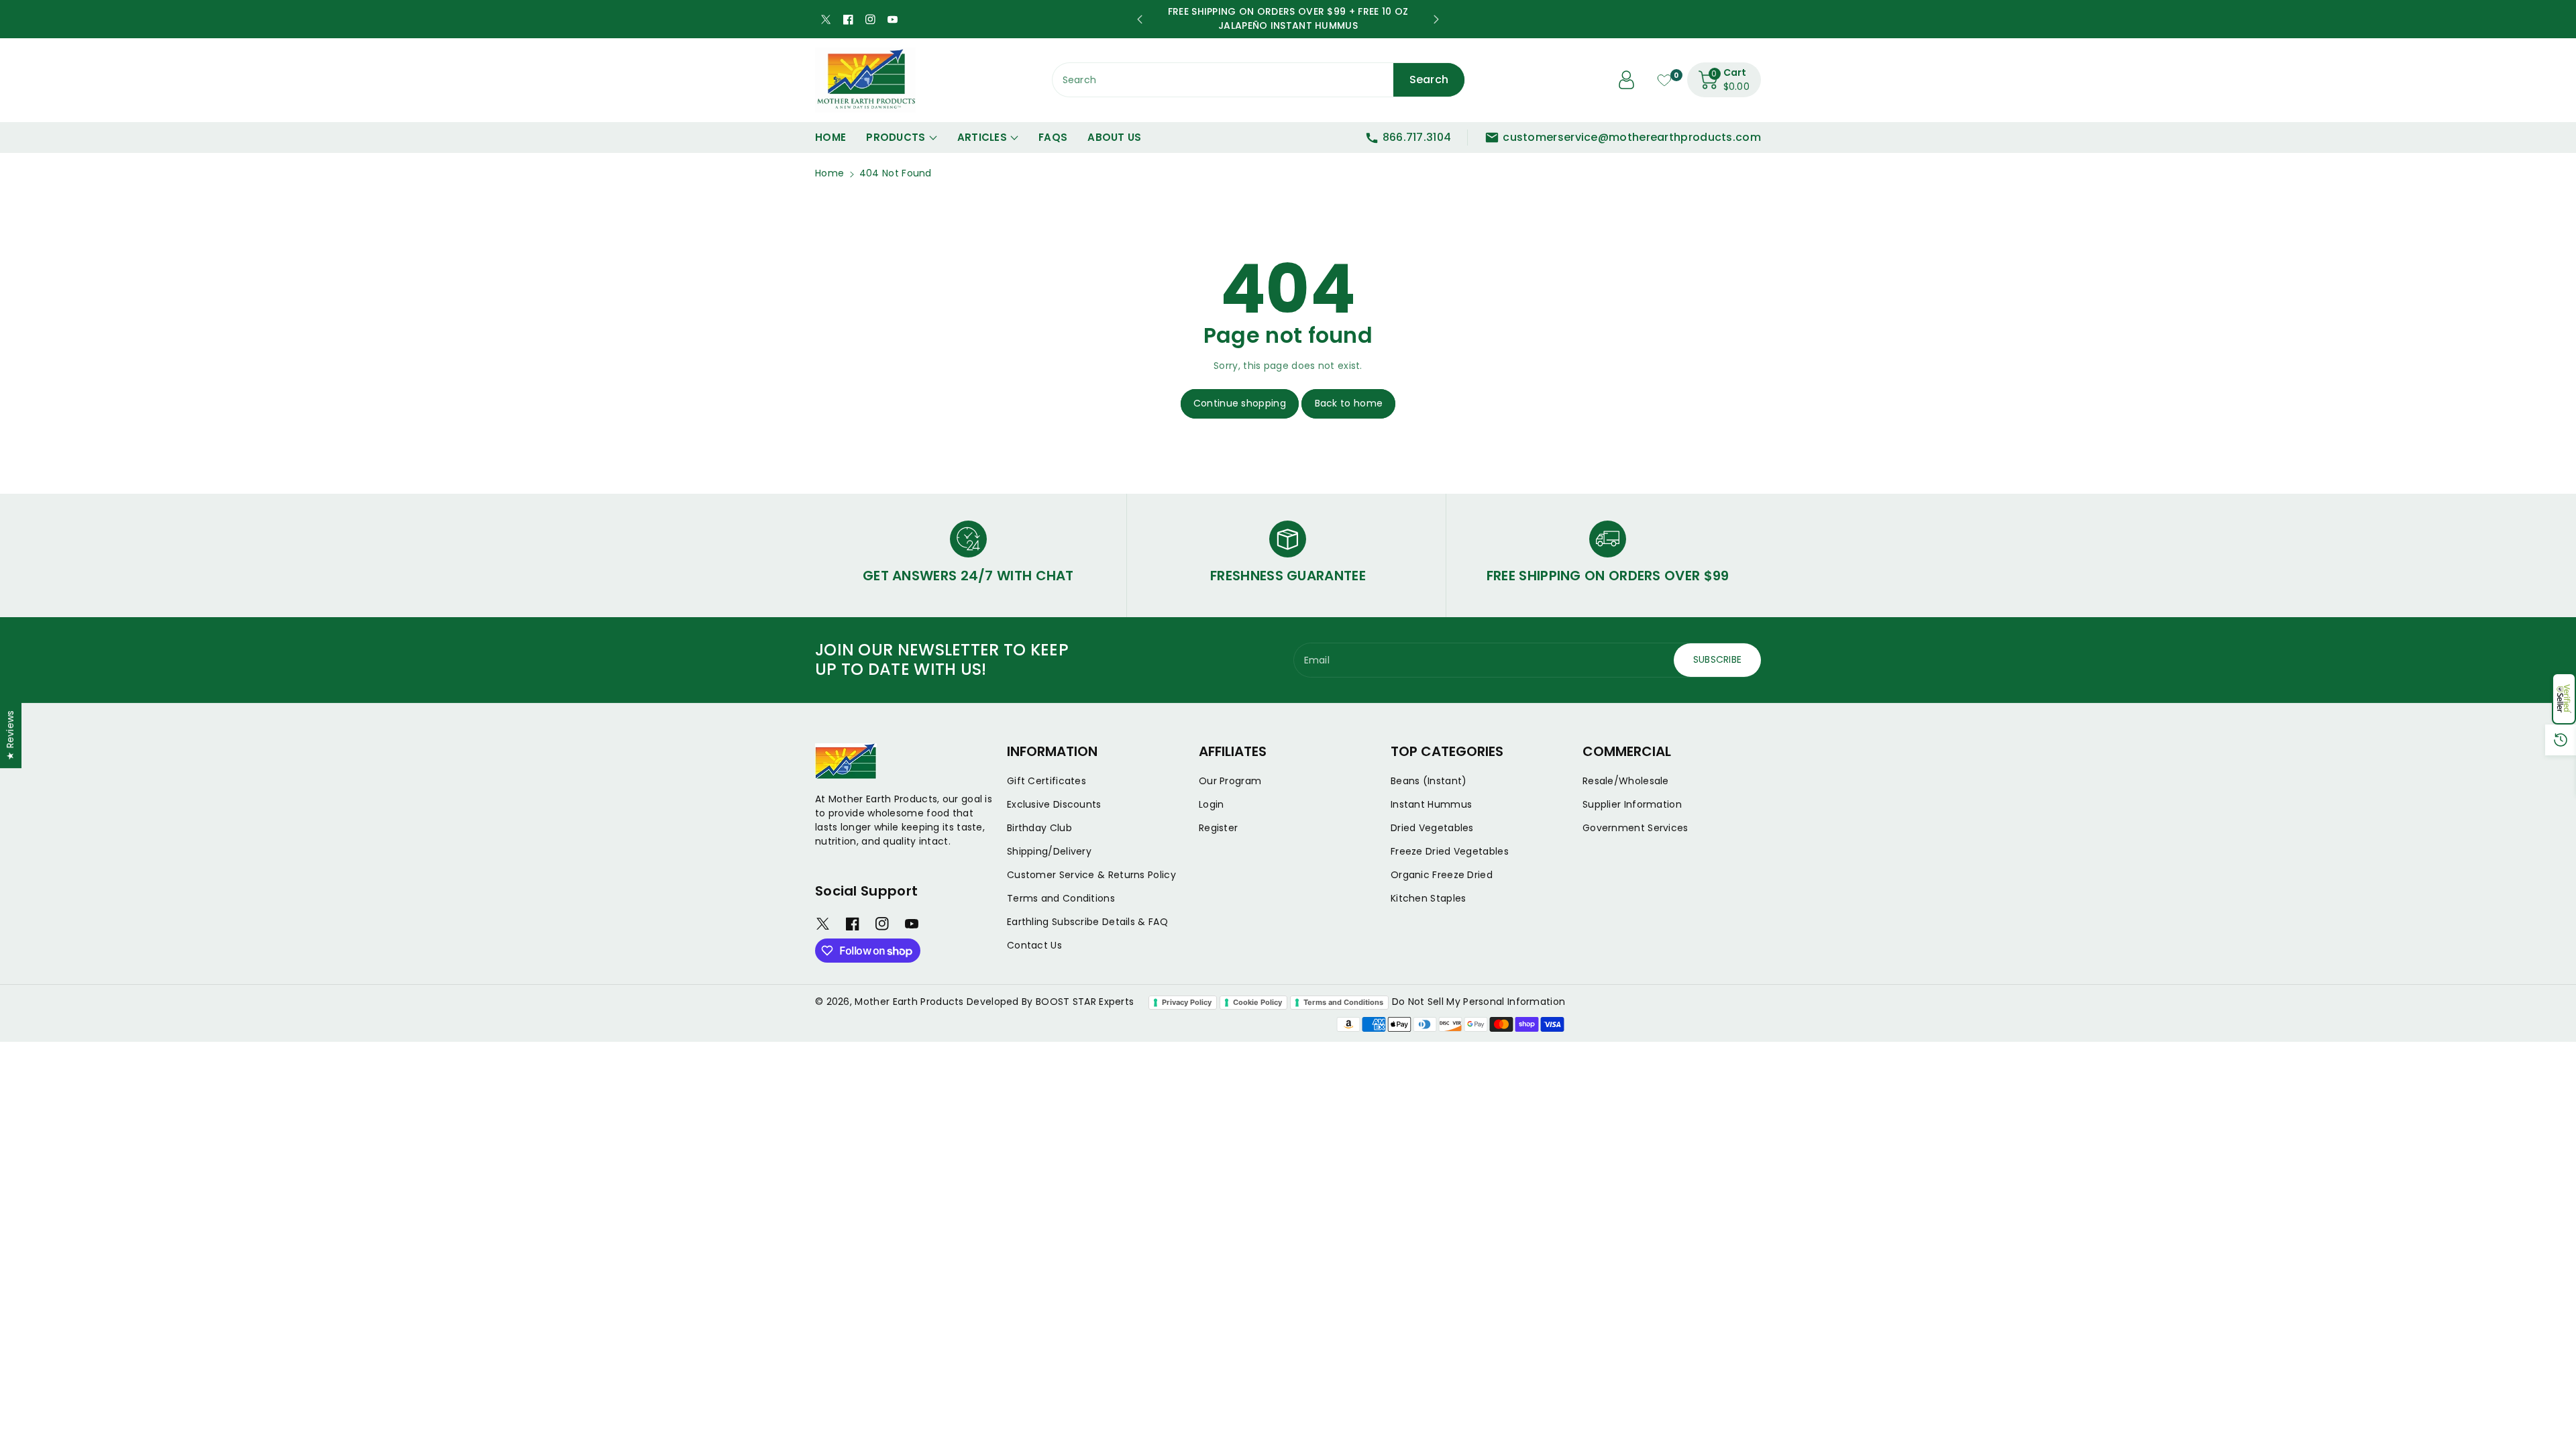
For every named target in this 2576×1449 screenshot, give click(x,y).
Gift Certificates (1046, 781)
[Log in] (1627, 80)
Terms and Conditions (1061, 898)
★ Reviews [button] (10, 735)
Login (1212, 804)
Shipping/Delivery (1049, 851)
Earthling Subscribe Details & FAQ (1087, 922)
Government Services (1635, 828)
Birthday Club (1039, 828)
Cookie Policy (1257, 1002)
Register (1218, 828)
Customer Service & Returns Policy (1091, 875)
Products (896, 137)
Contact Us (1034, 945)
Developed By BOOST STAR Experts (1050, 1002)
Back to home (1349, 403)
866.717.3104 (1417, 137)
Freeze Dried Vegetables (1450, 851)
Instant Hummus (1431, 804)
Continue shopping (1240, 403)
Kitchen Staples (1429, 898)
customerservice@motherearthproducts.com (1632, 137)
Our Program (1230, 781)
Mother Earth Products (909, 1002)
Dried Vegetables (1432, 828)
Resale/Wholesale (1626, 781)
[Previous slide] (1140, 19)
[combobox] (1259, 80)
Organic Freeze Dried (1442, 875)
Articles (982, 137)
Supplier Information (1632, 804)
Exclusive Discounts (1054, 804)
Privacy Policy (1187, 1002)
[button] (2564, 699)
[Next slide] (1436, 19)
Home (829, 173)
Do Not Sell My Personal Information (1479, 1002)
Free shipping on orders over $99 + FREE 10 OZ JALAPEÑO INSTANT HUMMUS (1288, 18)
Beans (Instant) (1429, 781)
